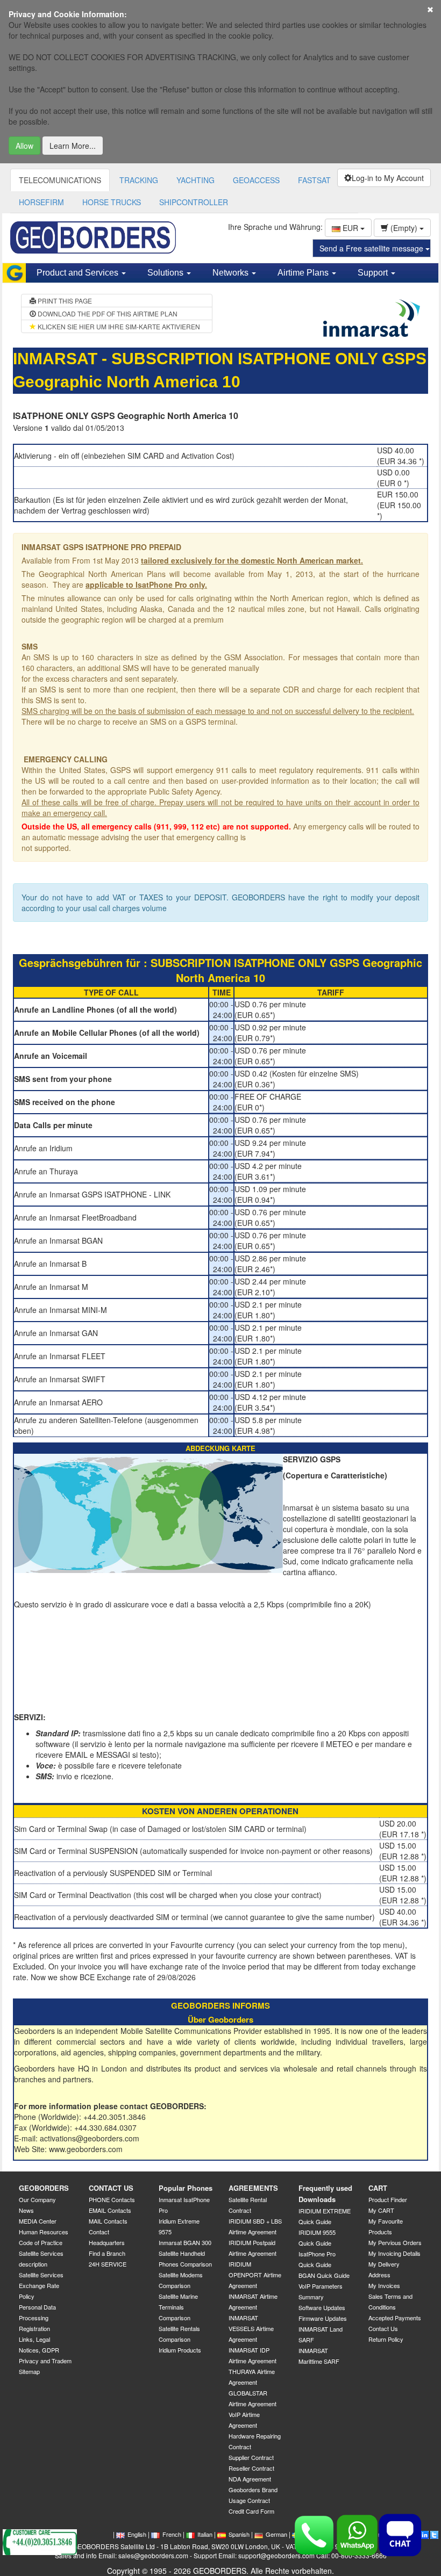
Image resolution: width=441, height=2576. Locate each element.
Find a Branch (107, 2253)
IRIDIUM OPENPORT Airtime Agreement (255, 2275)
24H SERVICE (108, 2264)
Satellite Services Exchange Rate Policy (41, 2285)
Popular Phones (186, 2188)
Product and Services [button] (79, 273)
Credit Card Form (251, 2511)
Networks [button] (232, 273)
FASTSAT (314, 180)
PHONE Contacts (112, 2199)
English (137, 2534)
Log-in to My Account (388, 178)
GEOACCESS (256, 180)
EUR (350, 228)
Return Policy (386, 2339)
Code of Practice (41, 2242)
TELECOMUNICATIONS (60, 180)
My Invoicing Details (394, 2253)
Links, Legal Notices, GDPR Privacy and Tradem (45, 2350)
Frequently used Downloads (325, 2193)
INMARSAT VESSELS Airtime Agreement (251, 2328)
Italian (205, 2534)
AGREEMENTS (253, 2188)
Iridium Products (180, 2350)
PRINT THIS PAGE (64, 301)
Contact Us (383, 2328)
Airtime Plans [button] (304, 273)
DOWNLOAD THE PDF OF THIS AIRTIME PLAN (107, 313)
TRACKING (139, 180)
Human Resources (44, 2232)
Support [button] (374, 273)
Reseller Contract (251, 2468)
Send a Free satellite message (372, 248)
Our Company (37, 2199)
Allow (24, 146)
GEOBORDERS (44, 2188)
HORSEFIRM (41, 202)
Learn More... (73, 146)
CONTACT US (111, 2188)
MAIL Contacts (108, 2221)
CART (378, 2188)
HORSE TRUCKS (112, 202)
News (26, 2210)
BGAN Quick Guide (324, 2275)
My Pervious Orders (395, 2242)
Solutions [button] (166, 273)
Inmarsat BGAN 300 (185, 2242)
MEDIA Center (38, 2221)
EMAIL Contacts (110, 2210)
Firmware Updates (323, 2318)
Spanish (239, 2534)
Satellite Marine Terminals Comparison (178, 2307)
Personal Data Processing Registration (37, 2318)
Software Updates (322, 2307)
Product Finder (388, 2199)
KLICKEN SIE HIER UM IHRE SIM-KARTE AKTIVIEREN (118, 326)
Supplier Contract (251, 2457)
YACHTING (195, 180)
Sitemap (29, 2371)
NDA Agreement (250, 2479)
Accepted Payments (395, 2318)
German (276, 2534)
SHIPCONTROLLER (194, 202)
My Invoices (384, 2285)
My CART (381, 2210)
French (172, 2534)
